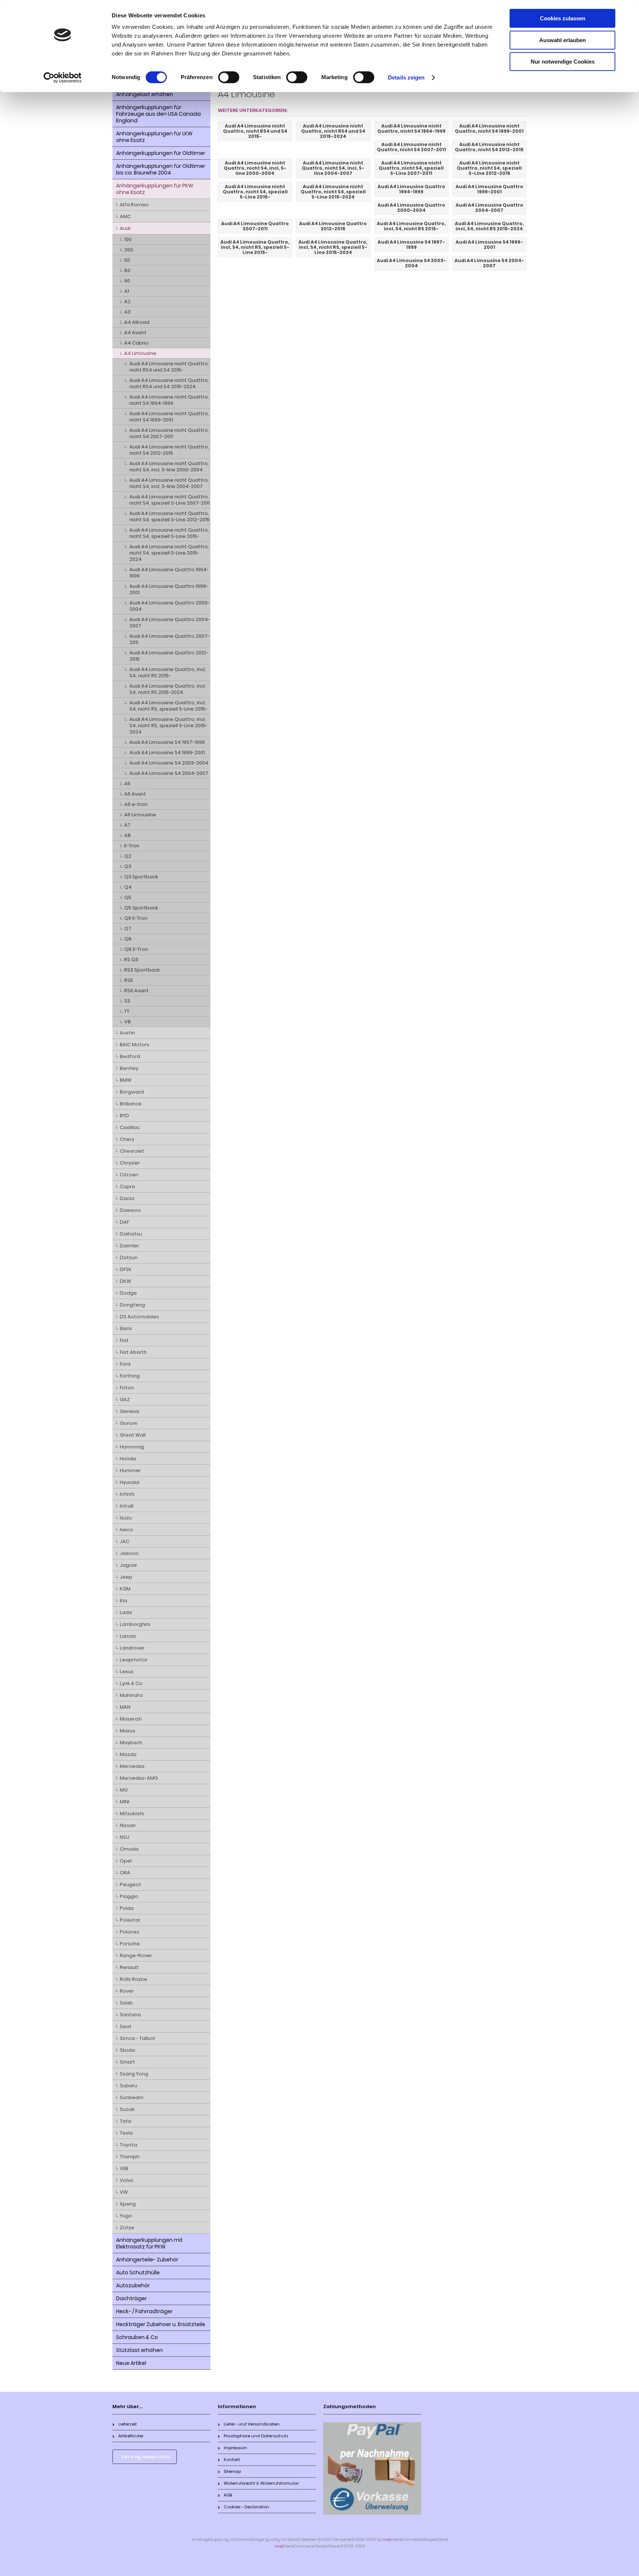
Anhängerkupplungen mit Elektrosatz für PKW (149, 2243)
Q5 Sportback (141, 908)
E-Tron (132, 846)
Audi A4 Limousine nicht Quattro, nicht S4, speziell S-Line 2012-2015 (170, 516)
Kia (124, 1601)
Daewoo (130, 1210)
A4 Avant (135, 333)
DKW (126, 1281)
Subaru (129, 2086)
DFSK (126, 1269)
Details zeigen (406, 77)
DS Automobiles (139, 1317)
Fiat (124, 1340)
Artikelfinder (131, 2436)
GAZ (125, 1399)
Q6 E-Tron (136, 918)
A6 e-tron (136, 804)
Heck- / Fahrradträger (144, 2311)
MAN (125, 1707)
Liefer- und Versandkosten (252, 2424)
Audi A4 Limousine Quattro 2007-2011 (170, 639)
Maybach (131, 1743)
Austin (127, 1033)
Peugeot (131, 1884)
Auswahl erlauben (562, 40)
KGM (125, 1589)
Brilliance (131, 1104)
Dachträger (131, 2298)
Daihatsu (131, 1234)
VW (124, 2192)
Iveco (126, 1530)
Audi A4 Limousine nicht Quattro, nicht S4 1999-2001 (169, 417)
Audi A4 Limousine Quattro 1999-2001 (169, 589)
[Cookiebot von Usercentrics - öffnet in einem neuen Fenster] (63, 78)
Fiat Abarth (133, 1352)
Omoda (129, 1849)
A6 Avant (135, 794)
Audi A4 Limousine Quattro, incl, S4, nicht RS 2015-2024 (168, 689)
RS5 (129, 980)
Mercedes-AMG (139, 1778)
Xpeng (128, 2204)
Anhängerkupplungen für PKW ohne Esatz (155, 189)
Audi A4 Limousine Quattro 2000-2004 (170, 606)
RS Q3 (131, 960)
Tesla (126, 2133)
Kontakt (232, 2460)
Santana (130, 2015)
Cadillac (130, 1127)
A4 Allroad (137, 322)
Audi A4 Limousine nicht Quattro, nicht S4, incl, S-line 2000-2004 (169, 467)
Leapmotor (134, 1660)
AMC (125, 216)
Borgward (132, 1092)
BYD (124, 1116)
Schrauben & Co (137, 2337)
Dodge (128, 1293)
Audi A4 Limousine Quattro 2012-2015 (169, 656)
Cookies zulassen (563, 18)
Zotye (127, 2228)
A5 (127, 784)
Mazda (128, 1754)
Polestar (130, 1920)
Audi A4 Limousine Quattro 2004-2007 (170, 623)
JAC (125, 1541)
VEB (124, 2168)
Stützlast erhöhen (139, 2350)
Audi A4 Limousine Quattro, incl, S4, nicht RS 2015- (168, 672)
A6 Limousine (140, 815)
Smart (127, 2062)
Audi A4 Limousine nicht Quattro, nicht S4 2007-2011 (169, 433)
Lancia (128, 1636)
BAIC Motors (135, 1045)
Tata (126, 2121)
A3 (127, 312)
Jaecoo (129, 1553)
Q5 (128, 897)
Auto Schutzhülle (138, 2272)
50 (127, 260)
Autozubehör (133, 2285)
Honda (128, 1459)
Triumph (130, 2157)
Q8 (128, 939)
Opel (126, 1861)
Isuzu (126, 1518)
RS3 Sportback (142, 970)
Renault (129, 1967)
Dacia (127, 1198)
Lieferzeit (128, 2424)
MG (124, 1790)
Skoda (127, 2050)
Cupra (127, 1187)
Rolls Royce (133, 1979)
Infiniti (127, 1494)
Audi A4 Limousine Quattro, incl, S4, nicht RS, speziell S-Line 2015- (168, 706)
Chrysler (130, 1163)
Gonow (129, 1423)
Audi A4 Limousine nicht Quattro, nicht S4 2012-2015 (169, 450)
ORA (125, 1873)
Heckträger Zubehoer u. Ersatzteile (161, 2324)
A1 (127, 291)
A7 (127, 825)
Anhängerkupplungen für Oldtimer (161, 153)
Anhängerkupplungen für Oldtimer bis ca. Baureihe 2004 (161, 169)
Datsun (129, 1258)
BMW (126, 1080)
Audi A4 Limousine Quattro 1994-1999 (169, 573)
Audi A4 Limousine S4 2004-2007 (169, 773)
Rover (127, 1991)
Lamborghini (135, 1624)
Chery (127, 1139)
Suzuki (127, 2109)
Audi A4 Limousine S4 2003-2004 (169, 763)
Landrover (132, 1648)
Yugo (126, 2216)
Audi (125, 228)
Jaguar (129, 1565)
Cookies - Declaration (246, 2507)
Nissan (128, 1825)
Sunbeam (132, 2097)
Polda (127, 1908)
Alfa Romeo (134, 205)
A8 (128, 835)
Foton (127, 1388)
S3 (127, 1001)
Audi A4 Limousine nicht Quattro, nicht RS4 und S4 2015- (169, 367)
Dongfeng (132, 1305)
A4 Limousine (140, 353)
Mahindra (131, 1695)
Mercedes (132, 1766)
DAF (124, 1222)
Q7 (128, 928)
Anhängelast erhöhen (145, 94)
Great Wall (133, 1435)
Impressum (235, 2448)
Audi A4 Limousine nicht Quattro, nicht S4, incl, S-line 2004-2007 (169, 483)
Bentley (129, 1068)
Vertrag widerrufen (146, 2457)
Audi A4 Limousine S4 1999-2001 (167, 753)
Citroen (129, 1175)
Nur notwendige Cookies (563, 62)
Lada (126, 1612)
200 (129, 250)
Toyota (129, 2145)
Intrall (127, 1506)
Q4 (128, 887)
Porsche (130, 1944)
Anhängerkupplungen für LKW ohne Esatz (154, 137)
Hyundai (130, 1482)
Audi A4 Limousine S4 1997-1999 (167, 742)
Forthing (130, 1376)
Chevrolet (132, 1151)
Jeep (126, 1577)
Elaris (126, 1328)
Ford (125, 1364)
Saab (126, 2003)
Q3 (128, 866)
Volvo (127, 2180)
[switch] (229, 77)
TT (127, 1011)
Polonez (130, 1932)
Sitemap (232, 2471)
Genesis (130, 1411)
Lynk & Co (131, 1683)
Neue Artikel (131, 2363)
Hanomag (132, 1447)
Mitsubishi (132, 1814)
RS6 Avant (136, 991)
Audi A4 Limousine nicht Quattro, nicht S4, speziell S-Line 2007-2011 (170, 500)
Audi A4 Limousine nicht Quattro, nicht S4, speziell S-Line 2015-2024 (169, 553)
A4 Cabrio (136, 343)
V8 (128, 1022)
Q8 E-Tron (136, 949)
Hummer (130, 1470)
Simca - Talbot (138, 2038)
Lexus (127, 1672)
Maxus (128, 1731)
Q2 (128, 856)
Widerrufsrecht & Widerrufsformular (261, 2483)
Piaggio (129, 1896)
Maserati (131, 1719)
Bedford (130, 1056)
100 (128, 239)
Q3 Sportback (141, 877)
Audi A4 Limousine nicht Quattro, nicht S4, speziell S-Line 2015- (169, 533)
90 (127, 281)
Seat (126, 2026)
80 (127, 270)
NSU (125, 1837)
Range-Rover (136, 1955)
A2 (127, 301)
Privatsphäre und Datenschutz (256, 2436)
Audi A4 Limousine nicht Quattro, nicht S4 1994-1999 (169, 400)
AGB (228, 2495)
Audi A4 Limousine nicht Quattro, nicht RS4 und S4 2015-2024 (169, 383)
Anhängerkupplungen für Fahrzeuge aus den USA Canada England (158, 114)
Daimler (129, 1246)
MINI (125, 1802)
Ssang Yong (134, 2074)
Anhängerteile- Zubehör (147, 2260)
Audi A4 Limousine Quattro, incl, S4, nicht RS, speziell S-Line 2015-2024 (168, 726)
